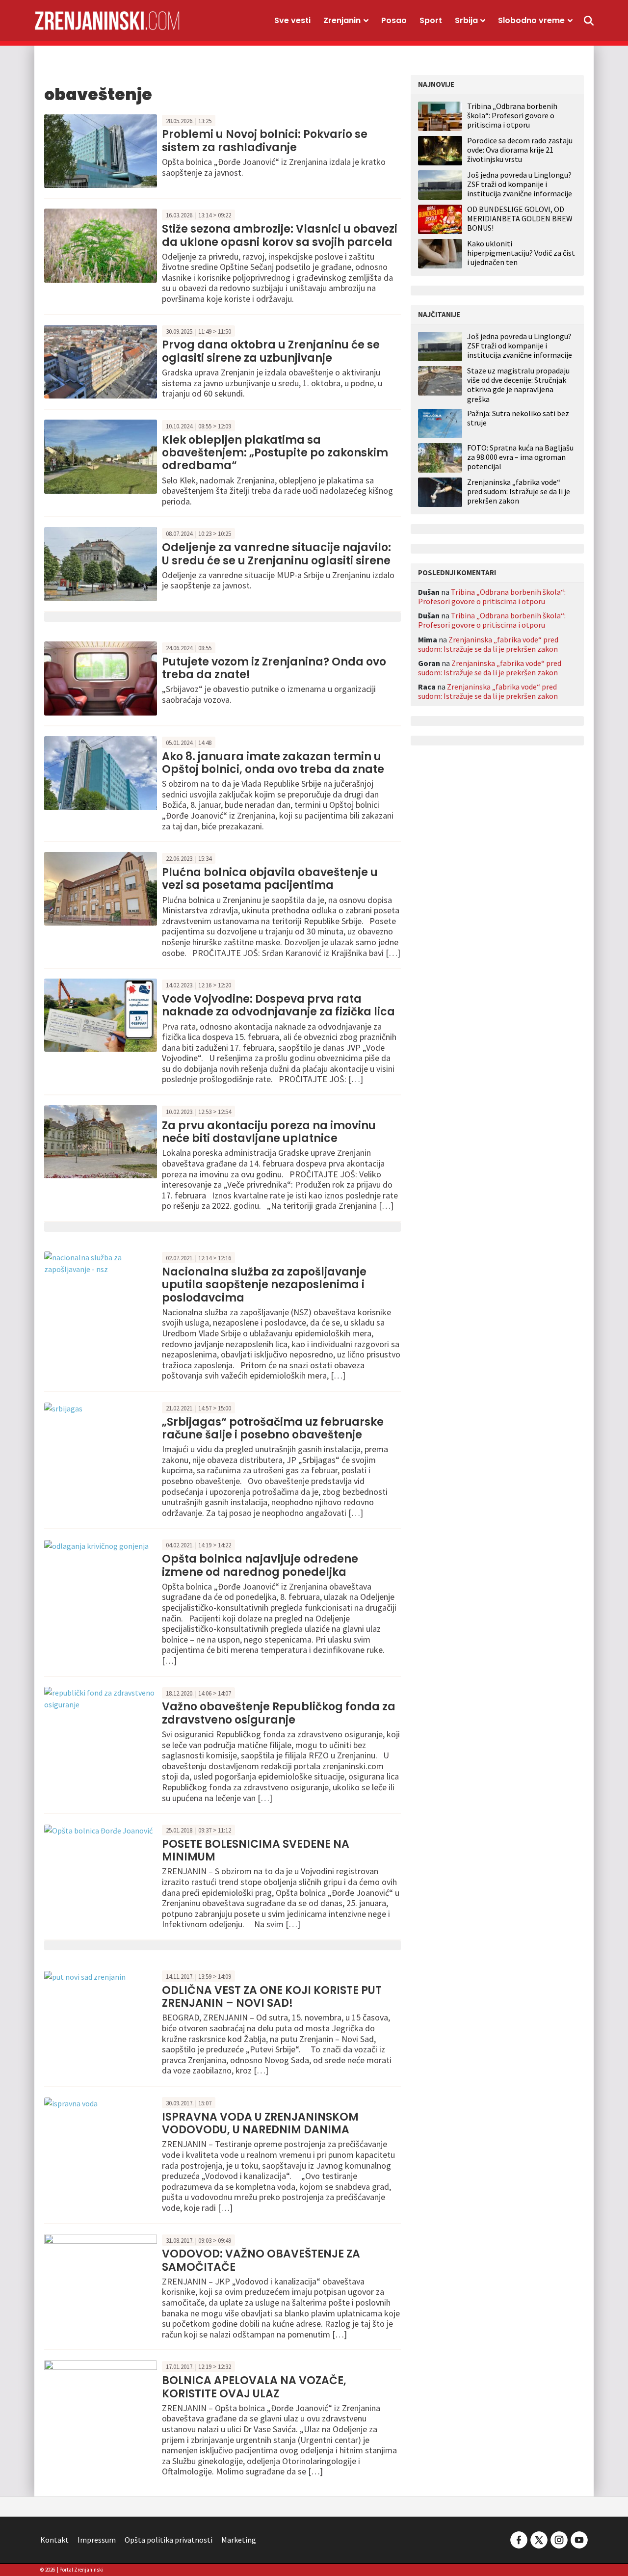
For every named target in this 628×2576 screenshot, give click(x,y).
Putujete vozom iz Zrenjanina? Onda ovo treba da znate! (274, 668)
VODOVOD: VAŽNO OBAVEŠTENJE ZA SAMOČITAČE (261, 2260)
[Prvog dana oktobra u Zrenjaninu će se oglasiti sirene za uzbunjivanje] (101, 361)
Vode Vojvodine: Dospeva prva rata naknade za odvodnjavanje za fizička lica (278, 1005)
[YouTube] (578, 2539)
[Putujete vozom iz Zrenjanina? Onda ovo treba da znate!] (101, 677)
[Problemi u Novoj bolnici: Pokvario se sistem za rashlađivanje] (101, 150)
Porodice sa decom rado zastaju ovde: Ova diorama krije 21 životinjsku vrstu (520, 150)
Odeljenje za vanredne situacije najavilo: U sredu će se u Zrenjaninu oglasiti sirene (276, 554)
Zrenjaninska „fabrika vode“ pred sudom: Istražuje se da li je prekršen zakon (519, 491)
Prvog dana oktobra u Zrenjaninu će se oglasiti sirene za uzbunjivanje (271, 351)
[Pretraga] (589, 21)
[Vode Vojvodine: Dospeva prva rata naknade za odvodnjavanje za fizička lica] (101, 1014)
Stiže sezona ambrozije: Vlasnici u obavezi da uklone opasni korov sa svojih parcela (280, 235)
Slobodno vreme (531, 20)
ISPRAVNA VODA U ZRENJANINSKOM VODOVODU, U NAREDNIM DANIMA (260, 2123)
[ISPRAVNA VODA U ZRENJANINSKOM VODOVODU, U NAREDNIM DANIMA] (71, 2102)
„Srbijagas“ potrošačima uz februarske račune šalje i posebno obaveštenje (273, 1428)
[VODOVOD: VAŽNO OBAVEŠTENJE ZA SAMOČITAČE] (101, 2269)
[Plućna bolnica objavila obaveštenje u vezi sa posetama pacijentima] (101, 888)
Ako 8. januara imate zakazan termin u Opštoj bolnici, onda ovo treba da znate (273, 763)
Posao (394, 20)
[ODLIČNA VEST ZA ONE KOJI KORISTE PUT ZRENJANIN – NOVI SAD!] (85, 1976)
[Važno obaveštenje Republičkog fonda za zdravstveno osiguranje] (101, 1697)
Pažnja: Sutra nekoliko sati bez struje (518, 418)
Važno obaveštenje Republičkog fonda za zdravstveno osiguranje (279, 1713)
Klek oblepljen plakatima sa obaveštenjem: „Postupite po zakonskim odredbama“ (275, 453)
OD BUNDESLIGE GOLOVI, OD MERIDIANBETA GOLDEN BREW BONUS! (520, 218)
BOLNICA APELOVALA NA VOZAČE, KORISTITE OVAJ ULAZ (254, 2387)
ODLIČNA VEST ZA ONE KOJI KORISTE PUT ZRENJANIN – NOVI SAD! (272, 1997)
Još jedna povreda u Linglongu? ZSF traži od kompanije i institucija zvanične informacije (520, 184)
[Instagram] (559, 2539)
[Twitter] (539, 2539)
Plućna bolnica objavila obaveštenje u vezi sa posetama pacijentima (270, 879)
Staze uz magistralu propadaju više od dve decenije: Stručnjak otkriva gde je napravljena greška (518, 385)
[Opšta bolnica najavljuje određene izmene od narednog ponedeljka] (96, 1544)
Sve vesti (292, 20)
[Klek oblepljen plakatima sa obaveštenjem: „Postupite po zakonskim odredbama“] (101, 455)
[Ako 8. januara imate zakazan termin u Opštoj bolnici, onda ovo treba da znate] (101, 772)
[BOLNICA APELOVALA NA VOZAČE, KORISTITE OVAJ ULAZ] (101, 2396)
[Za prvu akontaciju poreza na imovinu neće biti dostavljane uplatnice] (101, 1141)
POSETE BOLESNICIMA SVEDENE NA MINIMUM (256, 1850)
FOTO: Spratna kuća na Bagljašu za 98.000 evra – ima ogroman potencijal (520, 457)
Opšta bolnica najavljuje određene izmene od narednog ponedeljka (260, 1565)
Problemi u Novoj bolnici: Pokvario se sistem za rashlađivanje (265, 141)
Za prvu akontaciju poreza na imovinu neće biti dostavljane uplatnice (269, 1132)
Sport (431, 20)
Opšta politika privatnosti (169, 2540)
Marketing (239, 2540)
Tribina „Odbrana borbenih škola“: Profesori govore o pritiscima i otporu (512, 115)
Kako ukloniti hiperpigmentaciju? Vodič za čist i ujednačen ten (521, 253)
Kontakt (54, 2540)
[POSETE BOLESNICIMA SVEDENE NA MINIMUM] (98, 1830)
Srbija (466, 20)
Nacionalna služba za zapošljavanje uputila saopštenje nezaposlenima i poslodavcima (264, 1285)
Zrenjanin (342, 20)
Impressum (97, 2540)
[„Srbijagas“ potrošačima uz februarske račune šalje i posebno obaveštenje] (63, 1408)
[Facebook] (519, 2539)
